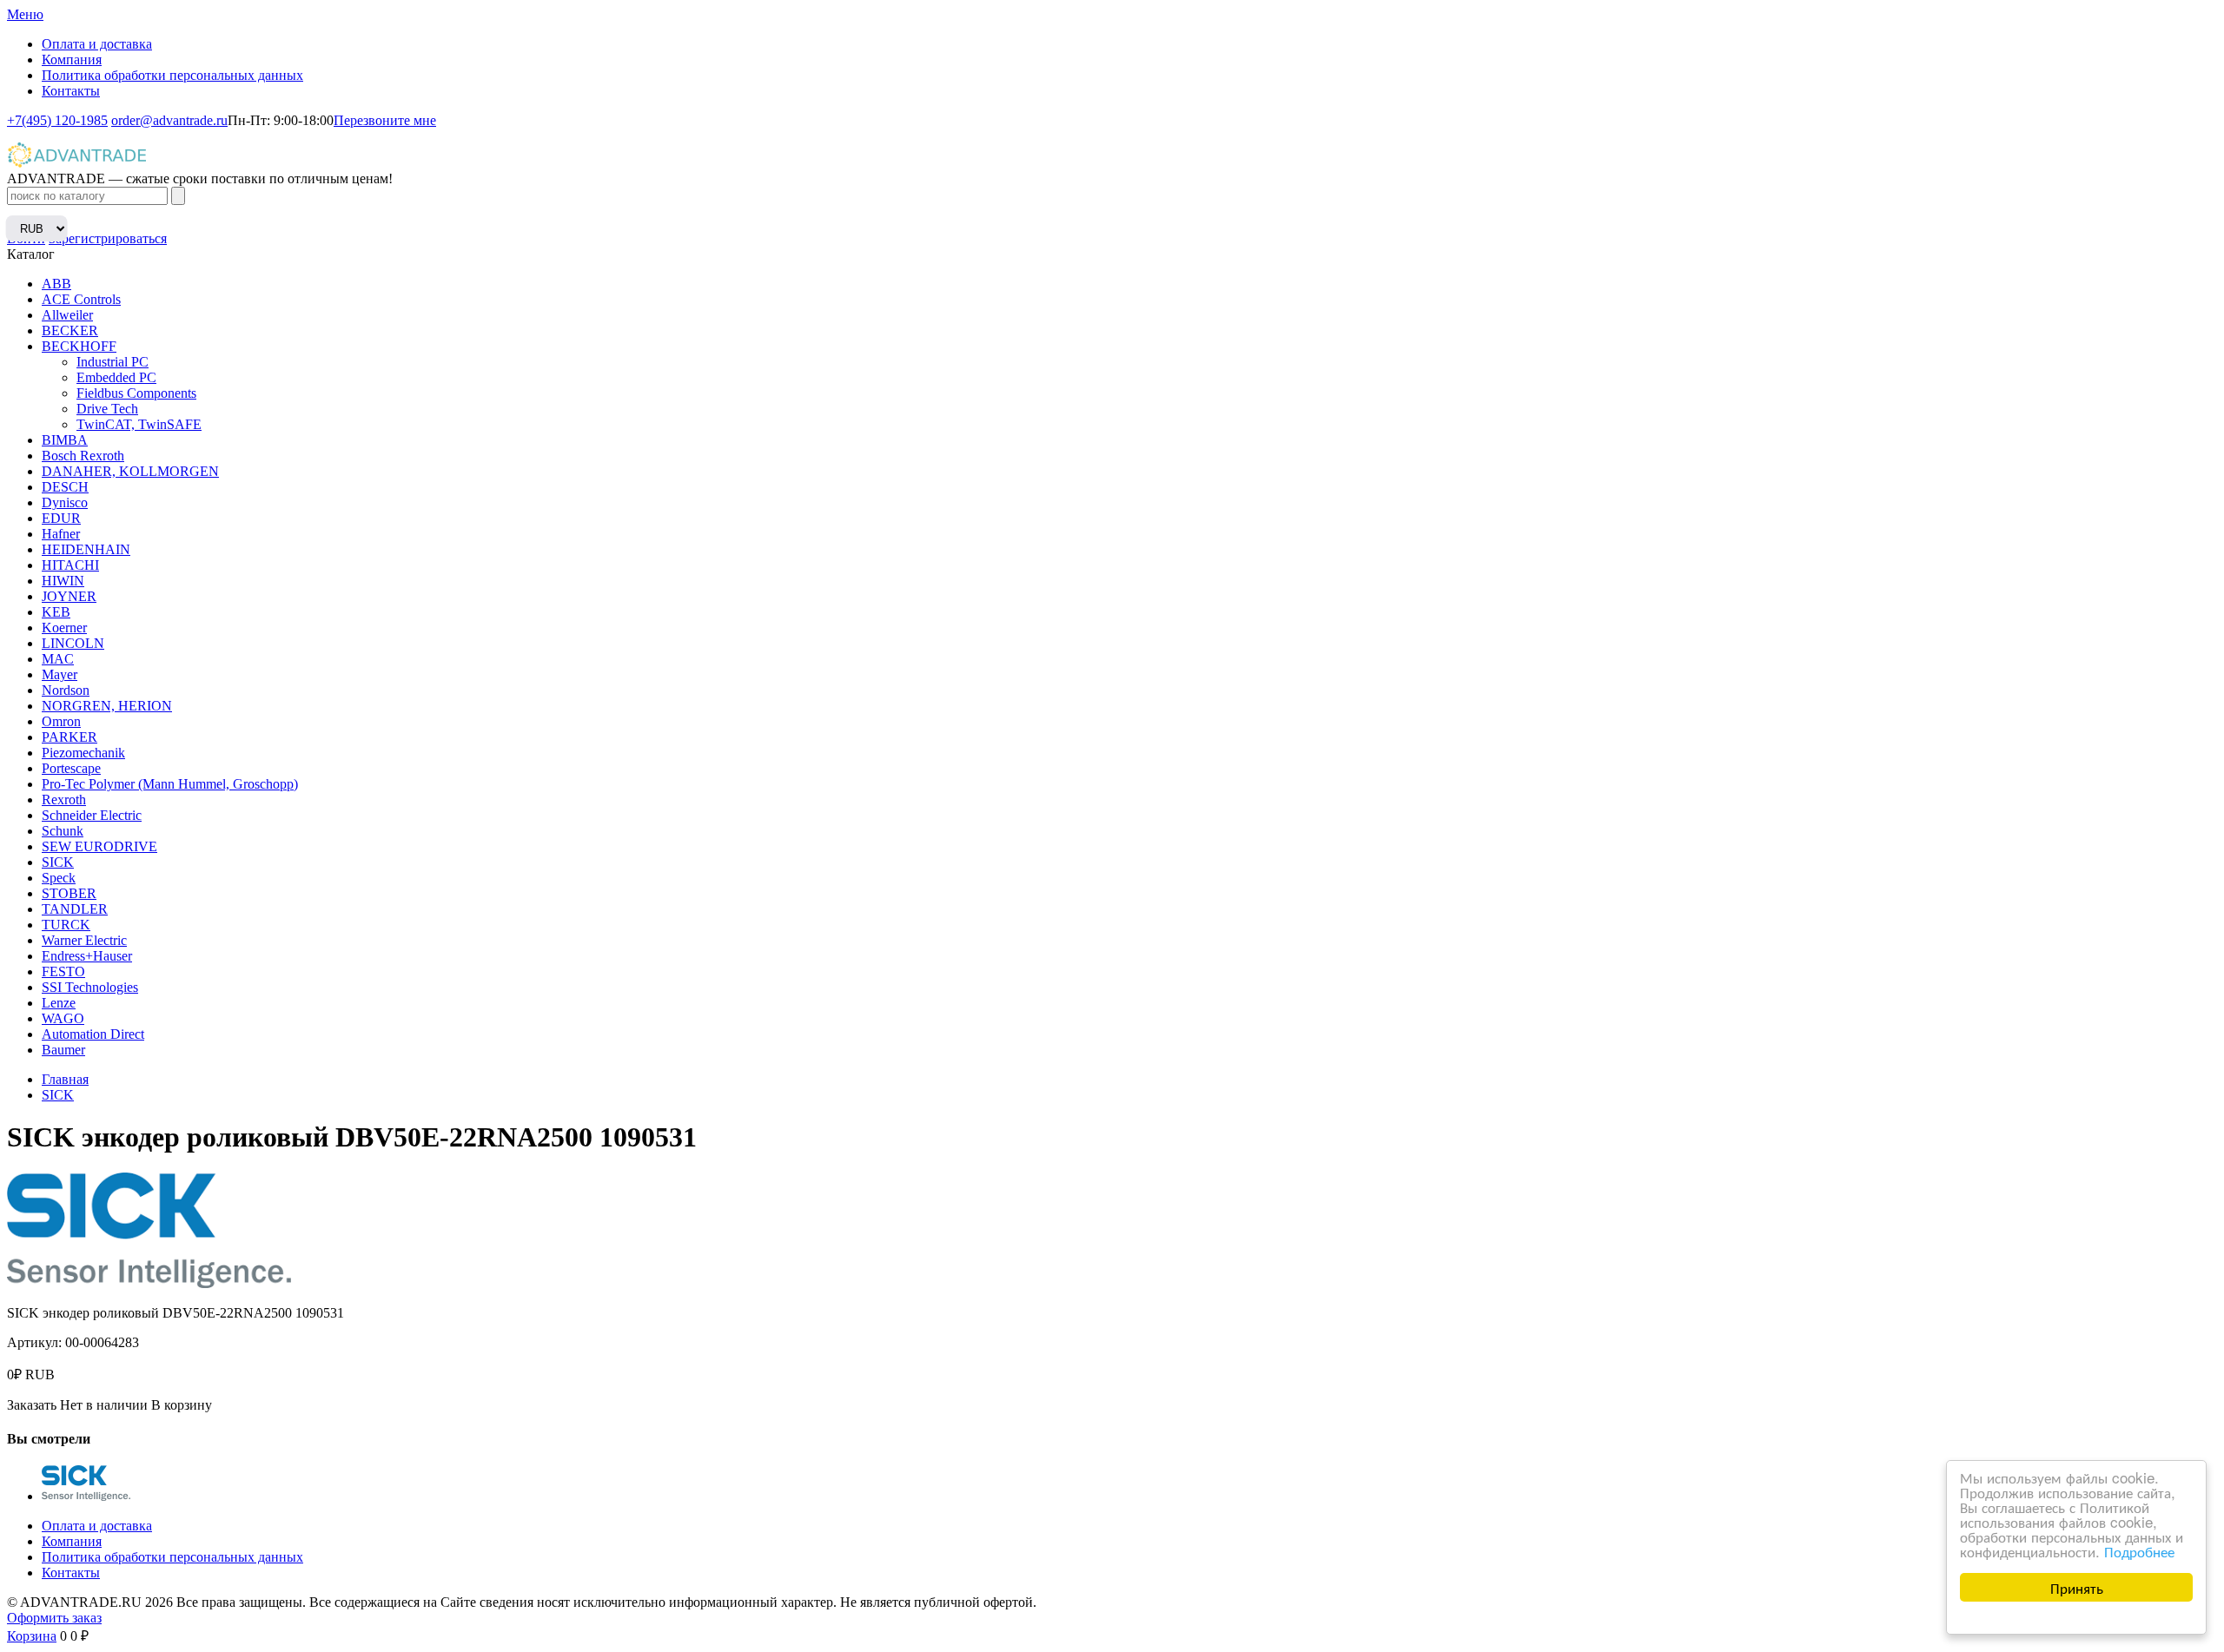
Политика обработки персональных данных (172, 75)
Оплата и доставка (97, 44)
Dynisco (65, 502)
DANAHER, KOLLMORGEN (130, 471)
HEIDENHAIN (86, 549)
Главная (65, 1079)
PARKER (69, 737)
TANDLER (75, 909)
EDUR (61, 518)
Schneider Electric (92, 815)
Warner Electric (84, 940)
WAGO (63, 1018)
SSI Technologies (90, 987)
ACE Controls (81, 299)
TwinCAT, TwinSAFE (139, 424)
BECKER (70, 330)
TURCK (66, 925)
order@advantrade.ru (169, 120)
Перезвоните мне (385, 120)
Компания (72, 59)
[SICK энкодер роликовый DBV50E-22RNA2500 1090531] (86, 1496)
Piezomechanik (83, 753)
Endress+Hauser (87, 956)
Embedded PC (116, 377)
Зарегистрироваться (108, 238)
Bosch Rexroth (83, 456)
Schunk (63, 831)
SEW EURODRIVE (99, 846)
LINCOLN (73, 643)
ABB (56, 284)
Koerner (64, 628)
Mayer (60, 674)
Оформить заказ (54, 1618)
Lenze (59, 1003)
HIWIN (63, 581)
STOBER (69, 893)
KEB (56, 612)
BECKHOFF (79, 346)
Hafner (61, 534)
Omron (61, 721)
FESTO (63, 971)
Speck (59, 878)
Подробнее (2139, 1551)
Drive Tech (107, 409)
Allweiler (67, 315)
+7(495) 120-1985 (57, 120)
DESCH (65, 487)
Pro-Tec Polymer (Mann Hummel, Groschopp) (170, 784)
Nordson (66, 690)
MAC (58, 659)
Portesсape (71, 768)
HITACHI (70, 565)
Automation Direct (93, 1034)
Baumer (63, 1050)
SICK (58, 862)
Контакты (71, 91)
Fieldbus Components (136, 393)
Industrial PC (113, 362)
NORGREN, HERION (107, 706)
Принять (2077, 1587)
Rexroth (64, 800)
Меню (25, 14)
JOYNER (69, 596)
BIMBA (65, 440)
